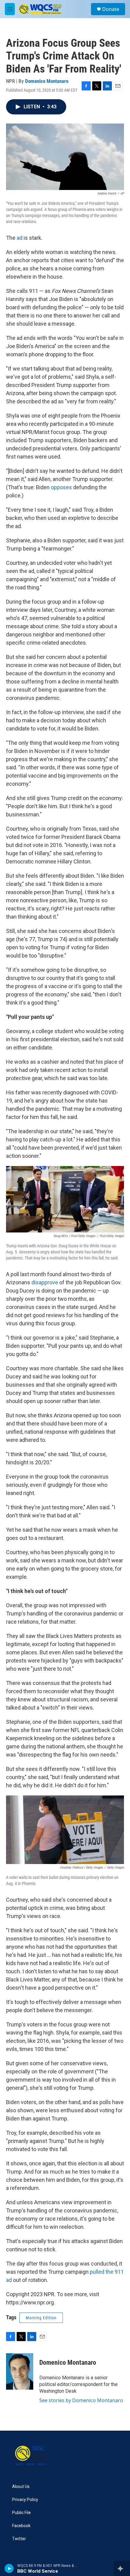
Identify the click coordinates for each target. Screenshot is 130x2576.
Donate (111, 9)
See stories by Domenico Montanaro (81, 2400)
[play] (9, 2568)
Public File (21, 2513)
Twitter (19, 2539)
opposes (61, 487)
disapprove (45, 1282)
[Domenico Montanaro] (20, 2371)
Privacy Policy (25, 2500)
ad (19, 238)
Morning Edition (41, 2318)
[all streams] (122, 2568)
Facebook (21, 2526)
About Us (21, 2487)
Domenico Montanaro (47, 81)
